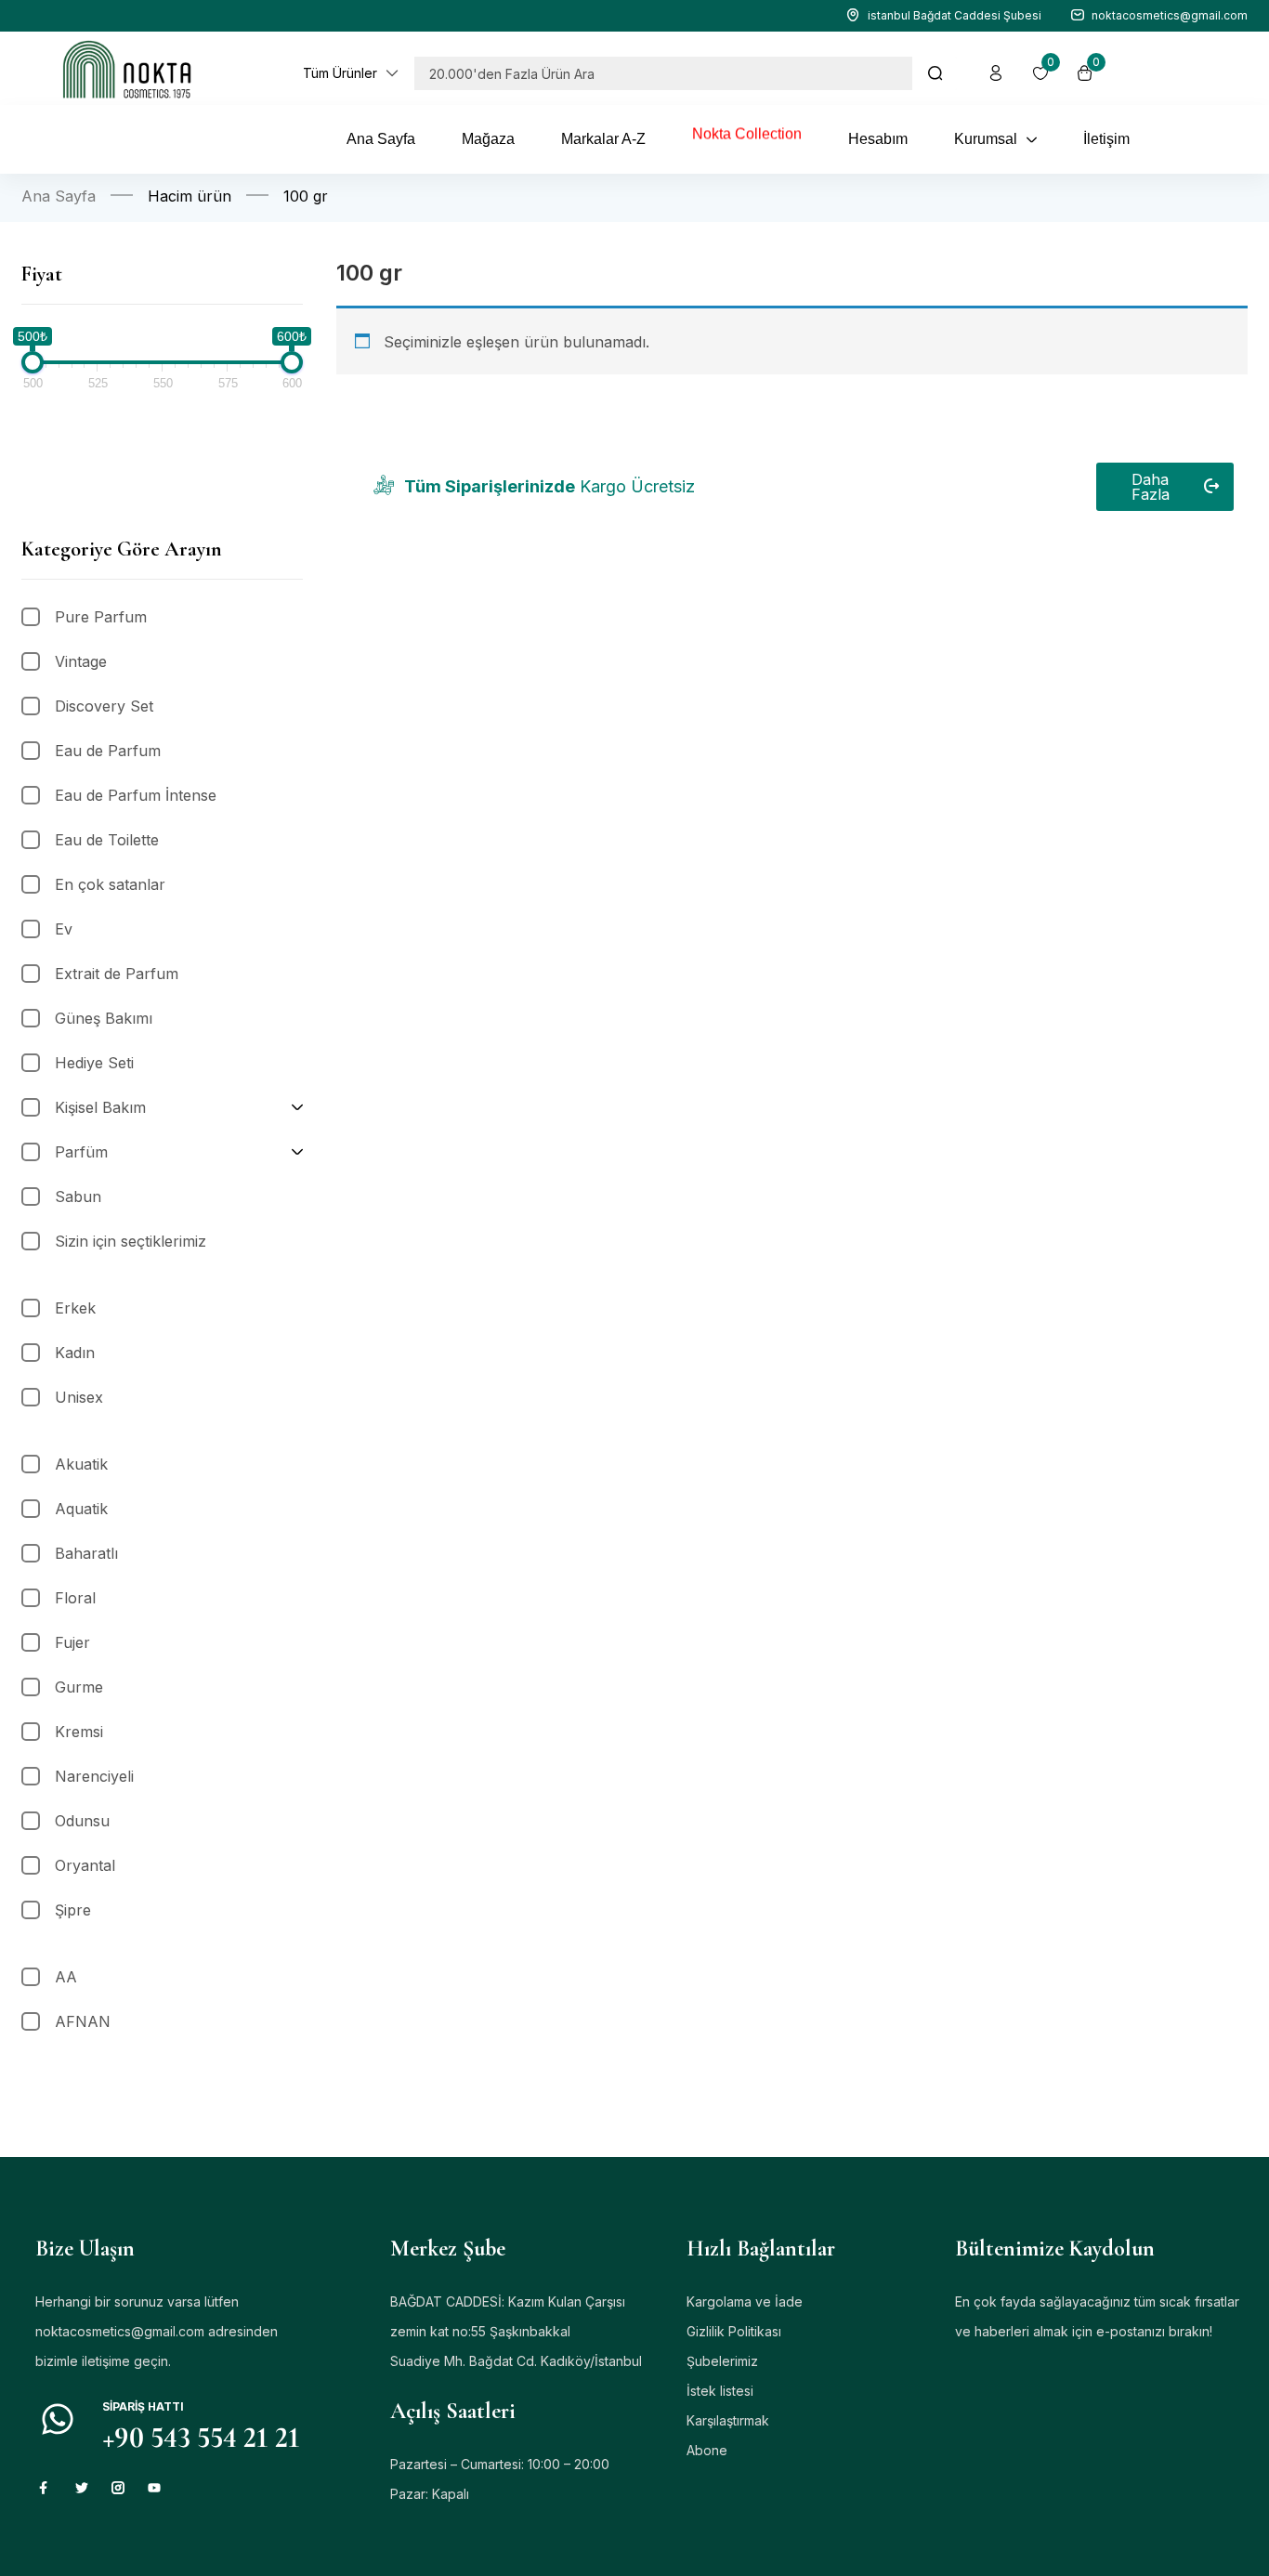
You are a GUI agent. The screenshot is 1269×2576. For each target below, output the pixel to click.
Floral (75, 1598)
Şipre (73, 1910)
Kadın (75, 1353)
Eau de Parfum (108, 751)
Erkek (75, 1308)
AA (66, 1977)
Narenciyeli (94, 1776)
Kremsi (79, 1732)
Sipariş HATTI (143, 2406)
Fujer (72, 1642)
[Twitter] (82, 2488)
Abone (707, 2450)
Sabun (78, 1196)
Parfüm (81, 1152)
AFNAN (83, 2021)
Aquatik (81, 1509)
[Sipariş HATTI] (58, 2419)
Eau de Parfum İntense (136, 795)
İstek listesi (720, 2391)
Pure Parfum (101, 617)
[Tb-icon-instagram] (118, 2488)
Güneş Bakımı (104, 1018)
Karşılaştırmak (728, 2420)
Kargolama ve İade (745, 2301)
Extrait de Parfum (117, 974)
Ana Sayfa (59, 196)
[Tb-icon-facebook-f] (46, 2488)
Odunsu (82, 1821)
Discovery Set (104, 706)
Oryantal (85, 1865)
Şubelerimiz (722, 2361)
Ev (64, 929)
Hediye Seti (94, 1063)
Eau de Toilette (107, 840)
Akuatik (81, 1464)
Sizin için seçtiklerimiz (131, 1241)
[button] (351, 73)
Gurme (79, 1687)
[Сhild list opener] (297, 1107)
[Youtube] (154, 2488)
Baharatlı (86, 1553)
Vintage (81, 661)
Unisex (79, 1397)
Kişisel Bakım (100, 1107)
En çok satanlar (110, 884)
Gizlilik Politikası (734, 2331)
